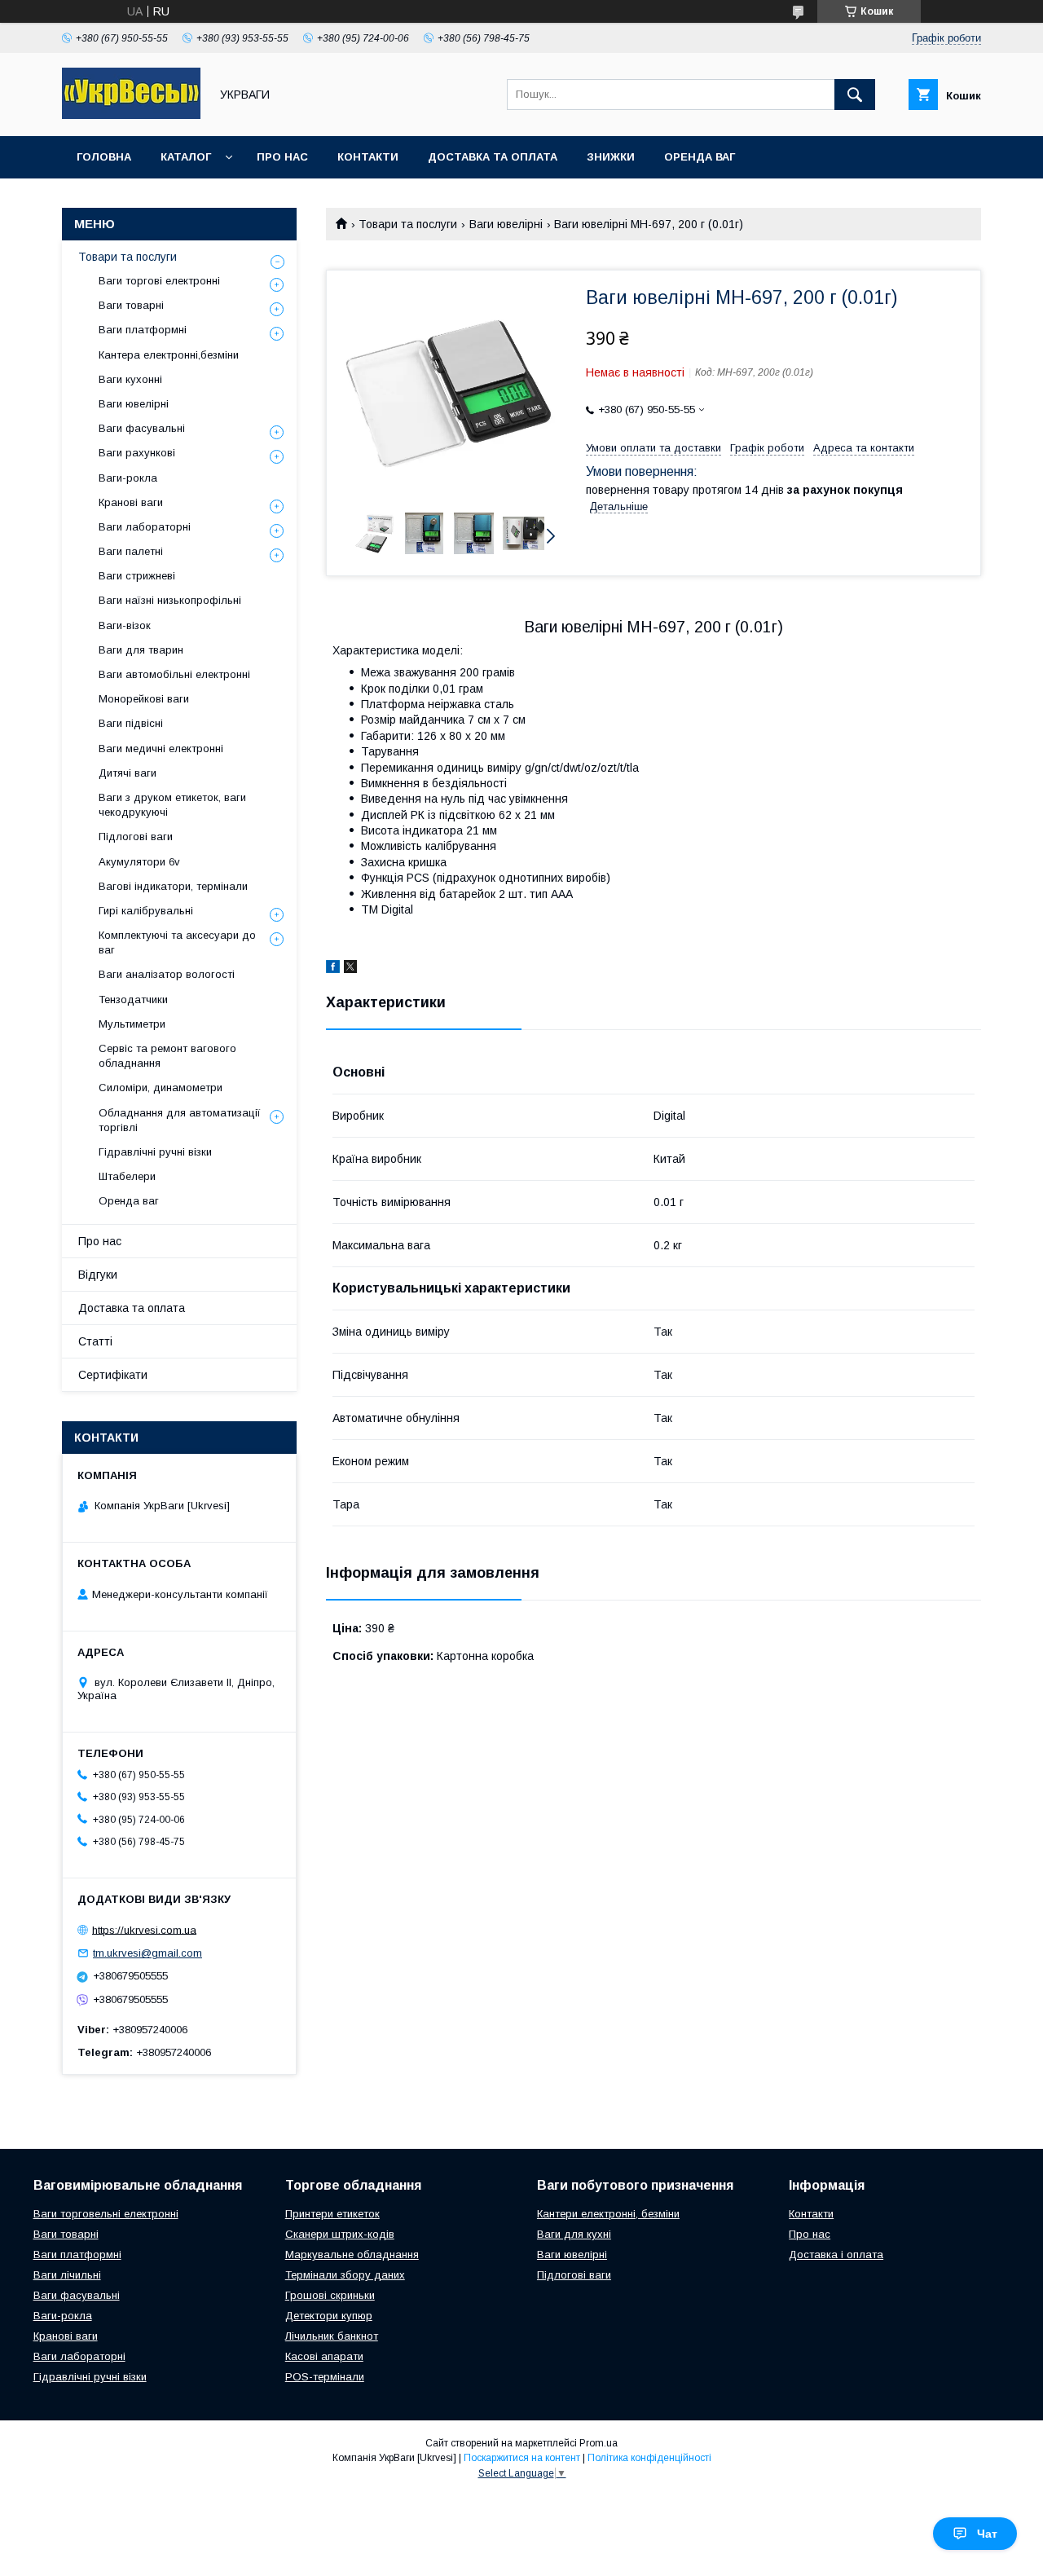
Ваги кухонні (130, 379)
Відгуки (98, 1275)
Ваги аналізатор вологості (167, 974)
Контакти (368, 157)
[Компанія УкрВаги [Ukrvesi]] (131, 115)
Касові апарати (324, 2356)
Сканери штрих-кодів (340, 2234)
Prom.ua (599, 2443)
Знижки (611, 157)
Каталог (186, 157)
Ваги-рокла (128, 478)
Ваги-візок (125, 625)
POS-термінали (325, 2377)
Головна (104, 157)
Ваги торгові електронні (159, 281)
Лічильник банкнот (332, 2336)
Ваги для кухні (574, 2234)
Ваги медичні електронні (161, 749)
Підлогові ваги (136, 837)
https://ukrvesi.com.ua (144, 1929)
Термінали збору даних (345, 2275)
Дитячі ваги (128, 773)
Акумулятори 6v (139, 862)
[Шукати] (855, 95)
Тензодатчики (133, 1000)
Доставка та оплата (493, 157)
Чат (987, 2534)
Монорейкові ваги (144, 699)
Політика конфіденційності (649, 2458)
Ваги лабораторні (145, 527)
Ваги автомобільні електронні (174, 674)
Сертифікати (113, 1375)
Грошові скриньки (330, 2295)
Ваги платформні (143, 330)
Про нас (282, 157)
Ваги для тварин (141, 650)
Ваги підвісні (131, 723)
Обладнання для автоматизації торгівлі (180, 1120)
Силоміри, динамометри (161, 1088)
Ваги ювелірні (506, 224)
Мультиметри (132, 1024)
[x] (350, 969)
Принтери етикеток (332, 2214)
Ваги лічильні (67, 2275)
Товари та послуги (408, 224)
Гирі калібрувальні (146, 911)
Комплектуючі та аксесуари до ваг (177, 942)
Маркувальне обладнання (352, 2255)
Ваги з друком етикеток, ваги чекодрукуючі (172, 805)
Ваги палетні (131, 551)
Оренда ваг (700, 157)
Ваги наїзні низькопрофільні (170, 600)
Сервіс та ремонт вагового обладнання (167, 1056)
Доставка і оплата (836, 2255)
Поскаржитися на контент (522, 2458)
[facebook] (333, 969)
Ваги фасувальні (142, 428)
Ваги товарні (131, 305)
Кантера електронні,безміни (169, 355)
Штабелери (127, 1176)
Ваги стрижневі (137, 576)
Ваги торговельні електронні (106, 2214)
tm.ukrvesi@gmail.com (147, 1953)
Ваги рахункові (137, 453)
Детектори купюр (329, 2316)
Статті (95, 1341)
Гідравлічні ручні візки (155, 1152)
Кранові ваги (131, 502)
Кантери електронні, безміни (608, 2214)
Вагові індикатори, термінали (173, 886)
